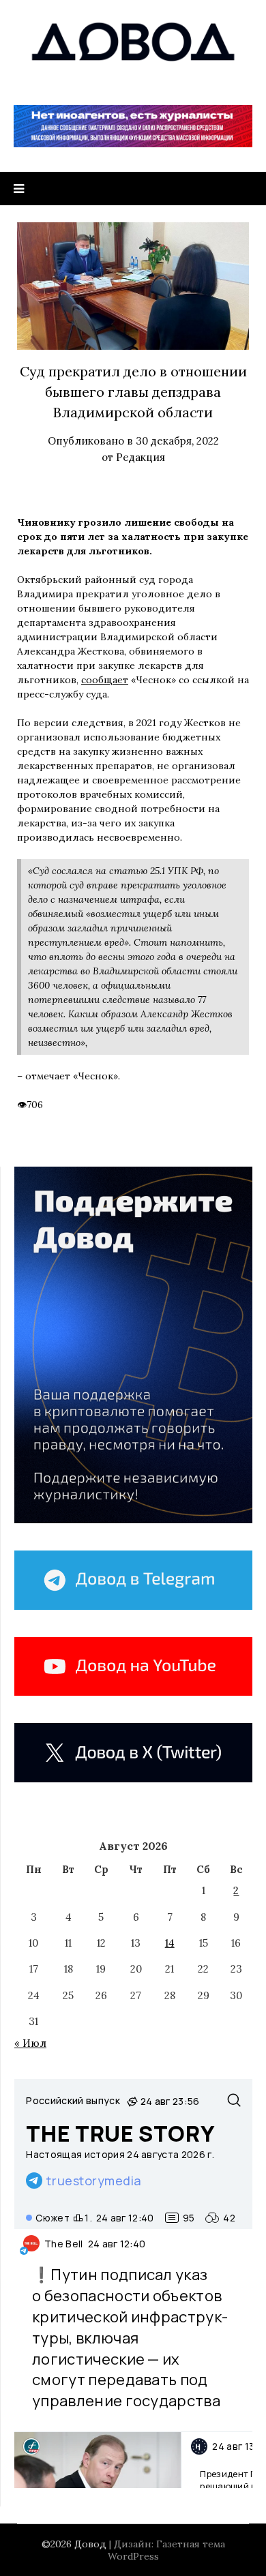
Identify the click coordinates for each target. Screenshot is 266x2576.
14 (170, 1943)
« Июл (30, 2043)
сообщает (105, 680)
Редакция (141, 457)
